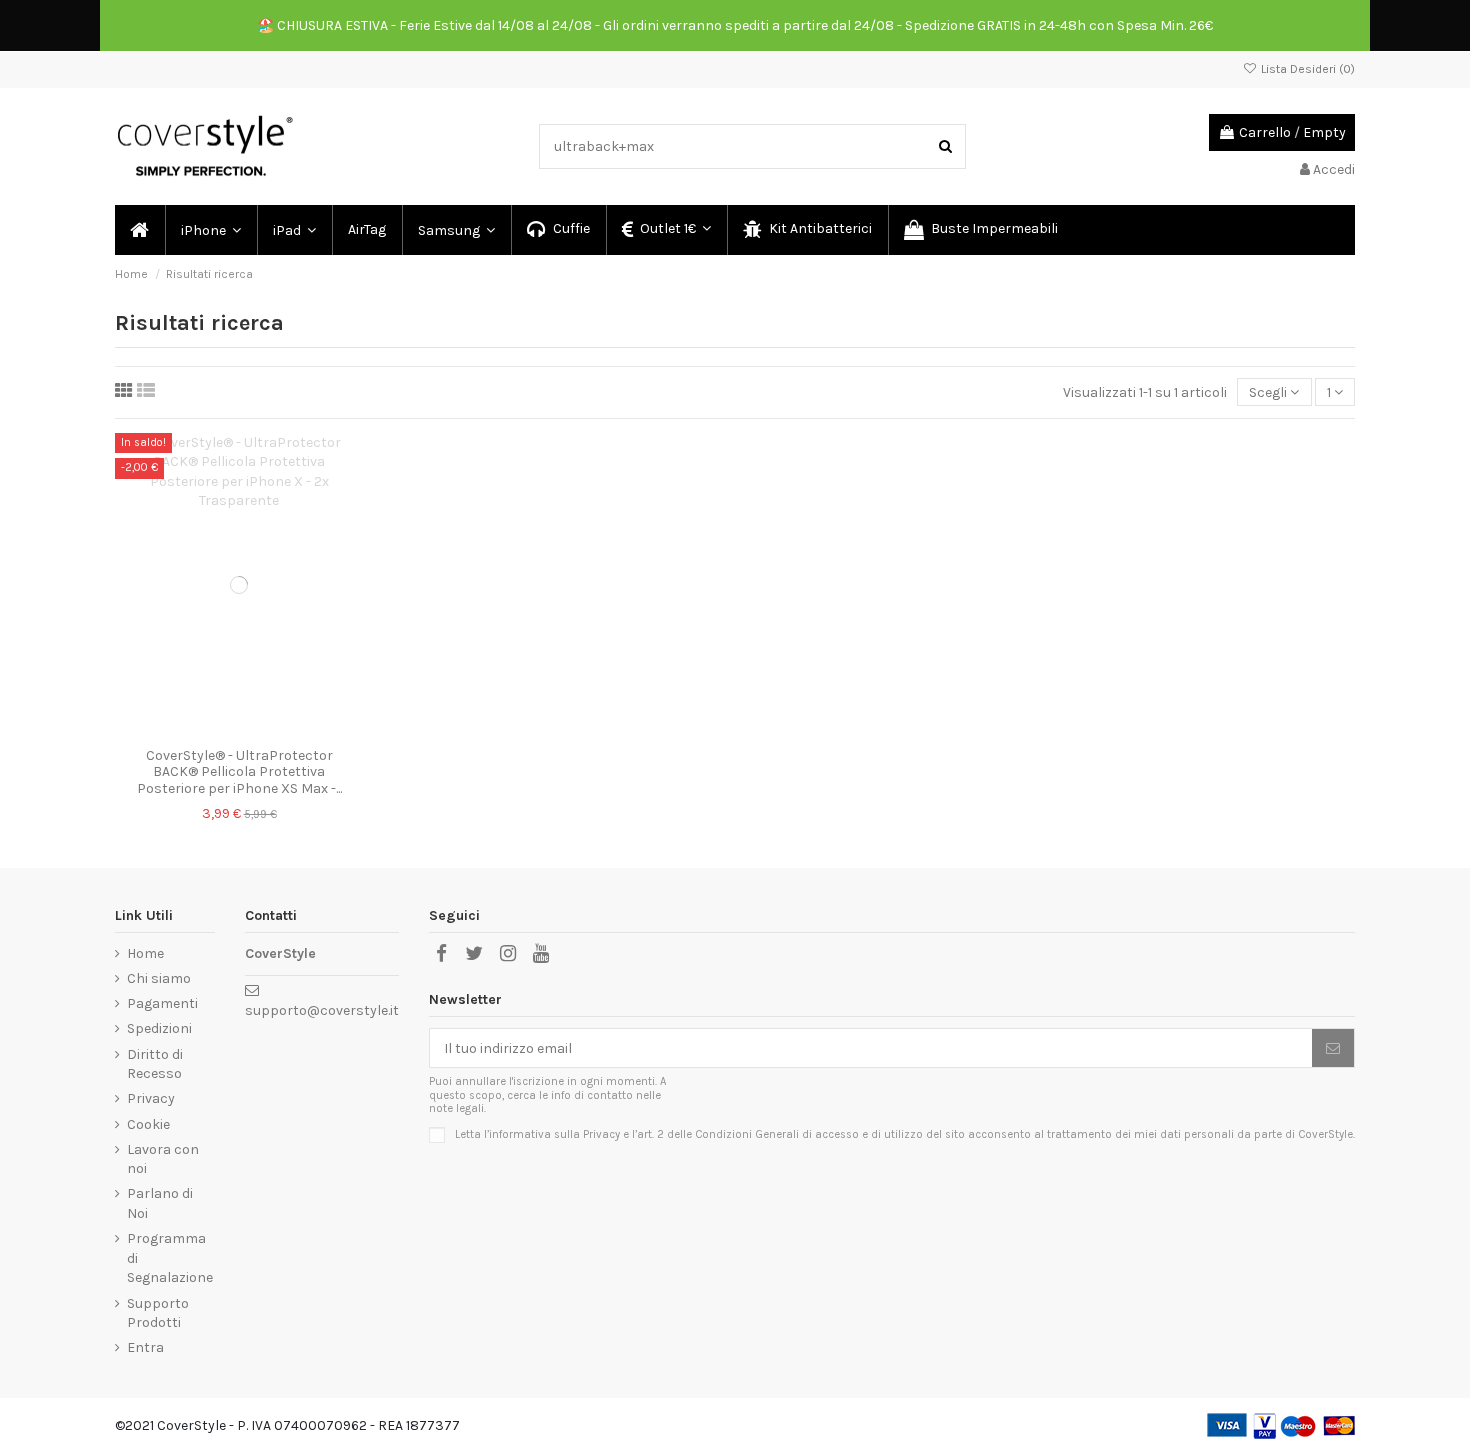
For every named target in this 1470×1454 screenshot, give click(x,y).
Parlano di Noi (160, 1203)
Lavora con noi (163, 1159)
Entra (145, 1347)
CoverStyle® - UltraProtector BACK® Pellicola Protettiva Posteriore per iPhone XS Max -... (239, 772)
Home (145, 953)
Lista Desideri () (1306, 69)
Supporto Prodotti (158, 1313)
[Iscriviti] (1333, 1048)
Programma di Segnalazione (170, 1258)
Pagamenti (162, 1003)
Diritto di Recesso (155, 1064)
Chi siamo (159, 978)
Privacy (151, 1098)
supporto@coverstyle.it (322, 1010)
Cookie (148, 1124)
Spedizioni (159, 1028)
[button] (210, 230)
